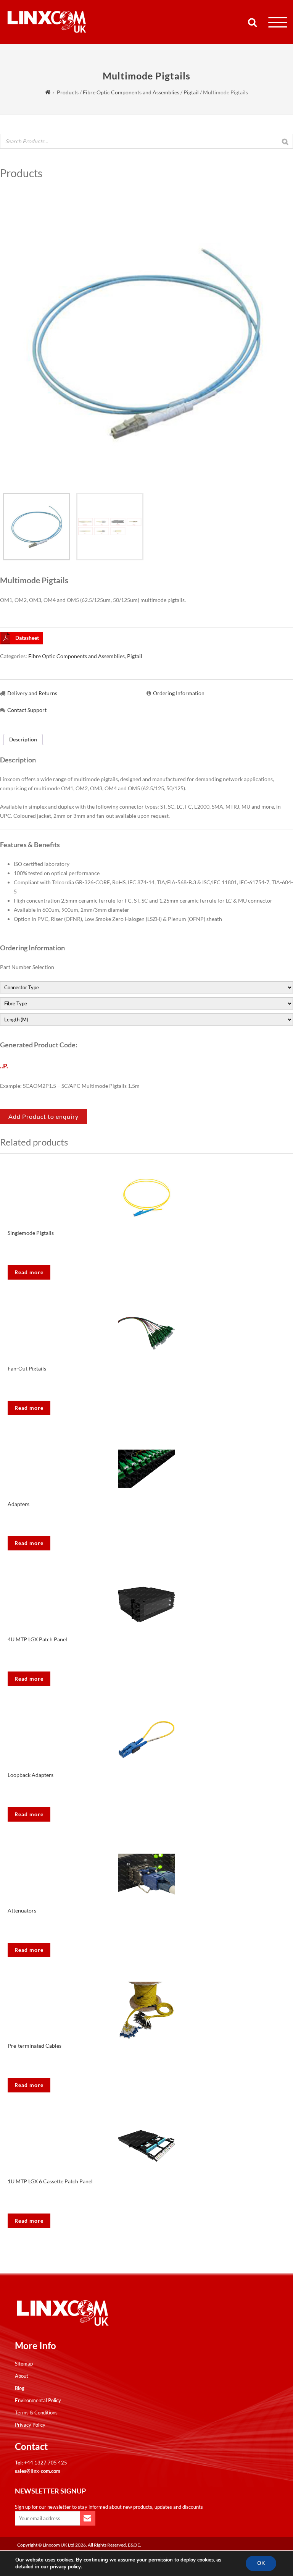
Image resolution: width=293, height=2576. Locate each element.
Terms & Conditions (36, 2413)
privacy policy (65, 2567)
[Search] (285, 142)
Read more (29, 1272)
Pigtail (191, 92)
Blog (20, 2388)
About (22, 2376)
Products (68, 92)
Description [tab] (23, 739)
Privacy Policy (30, 2425)
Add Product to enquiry (43, 1116)
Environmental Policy (38, 2400)
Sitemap (24, 2364)
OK (261, 2563)
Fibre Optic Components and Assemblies (131, 92)
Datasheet (27, 638)
